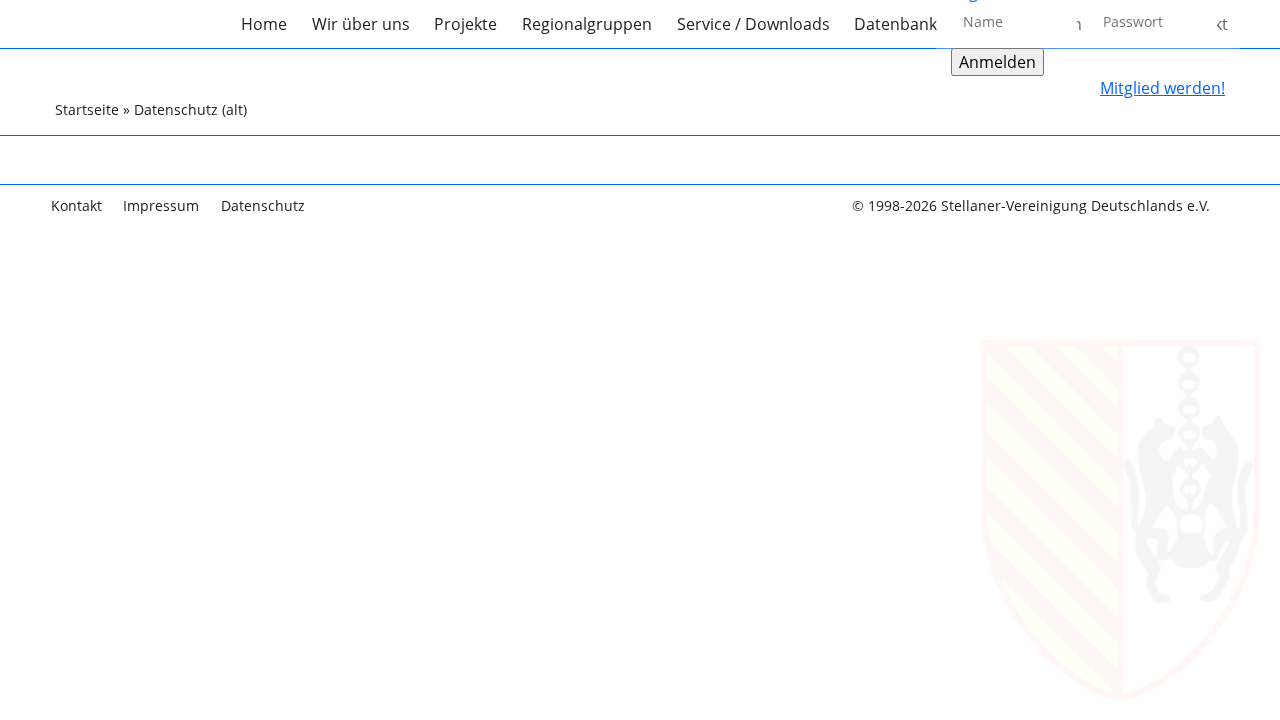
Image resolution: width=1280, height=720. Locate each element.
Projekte (465, 24)
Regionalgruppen (587, 24)
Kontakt (76, 205)
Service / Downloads (753, 24)
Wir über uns (361, 24)
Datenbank (895, 24)
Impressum (161, 205)
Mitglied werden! (1162, 88)
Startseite (87, 109)
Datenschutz (263, 205)
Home (264, 24)
